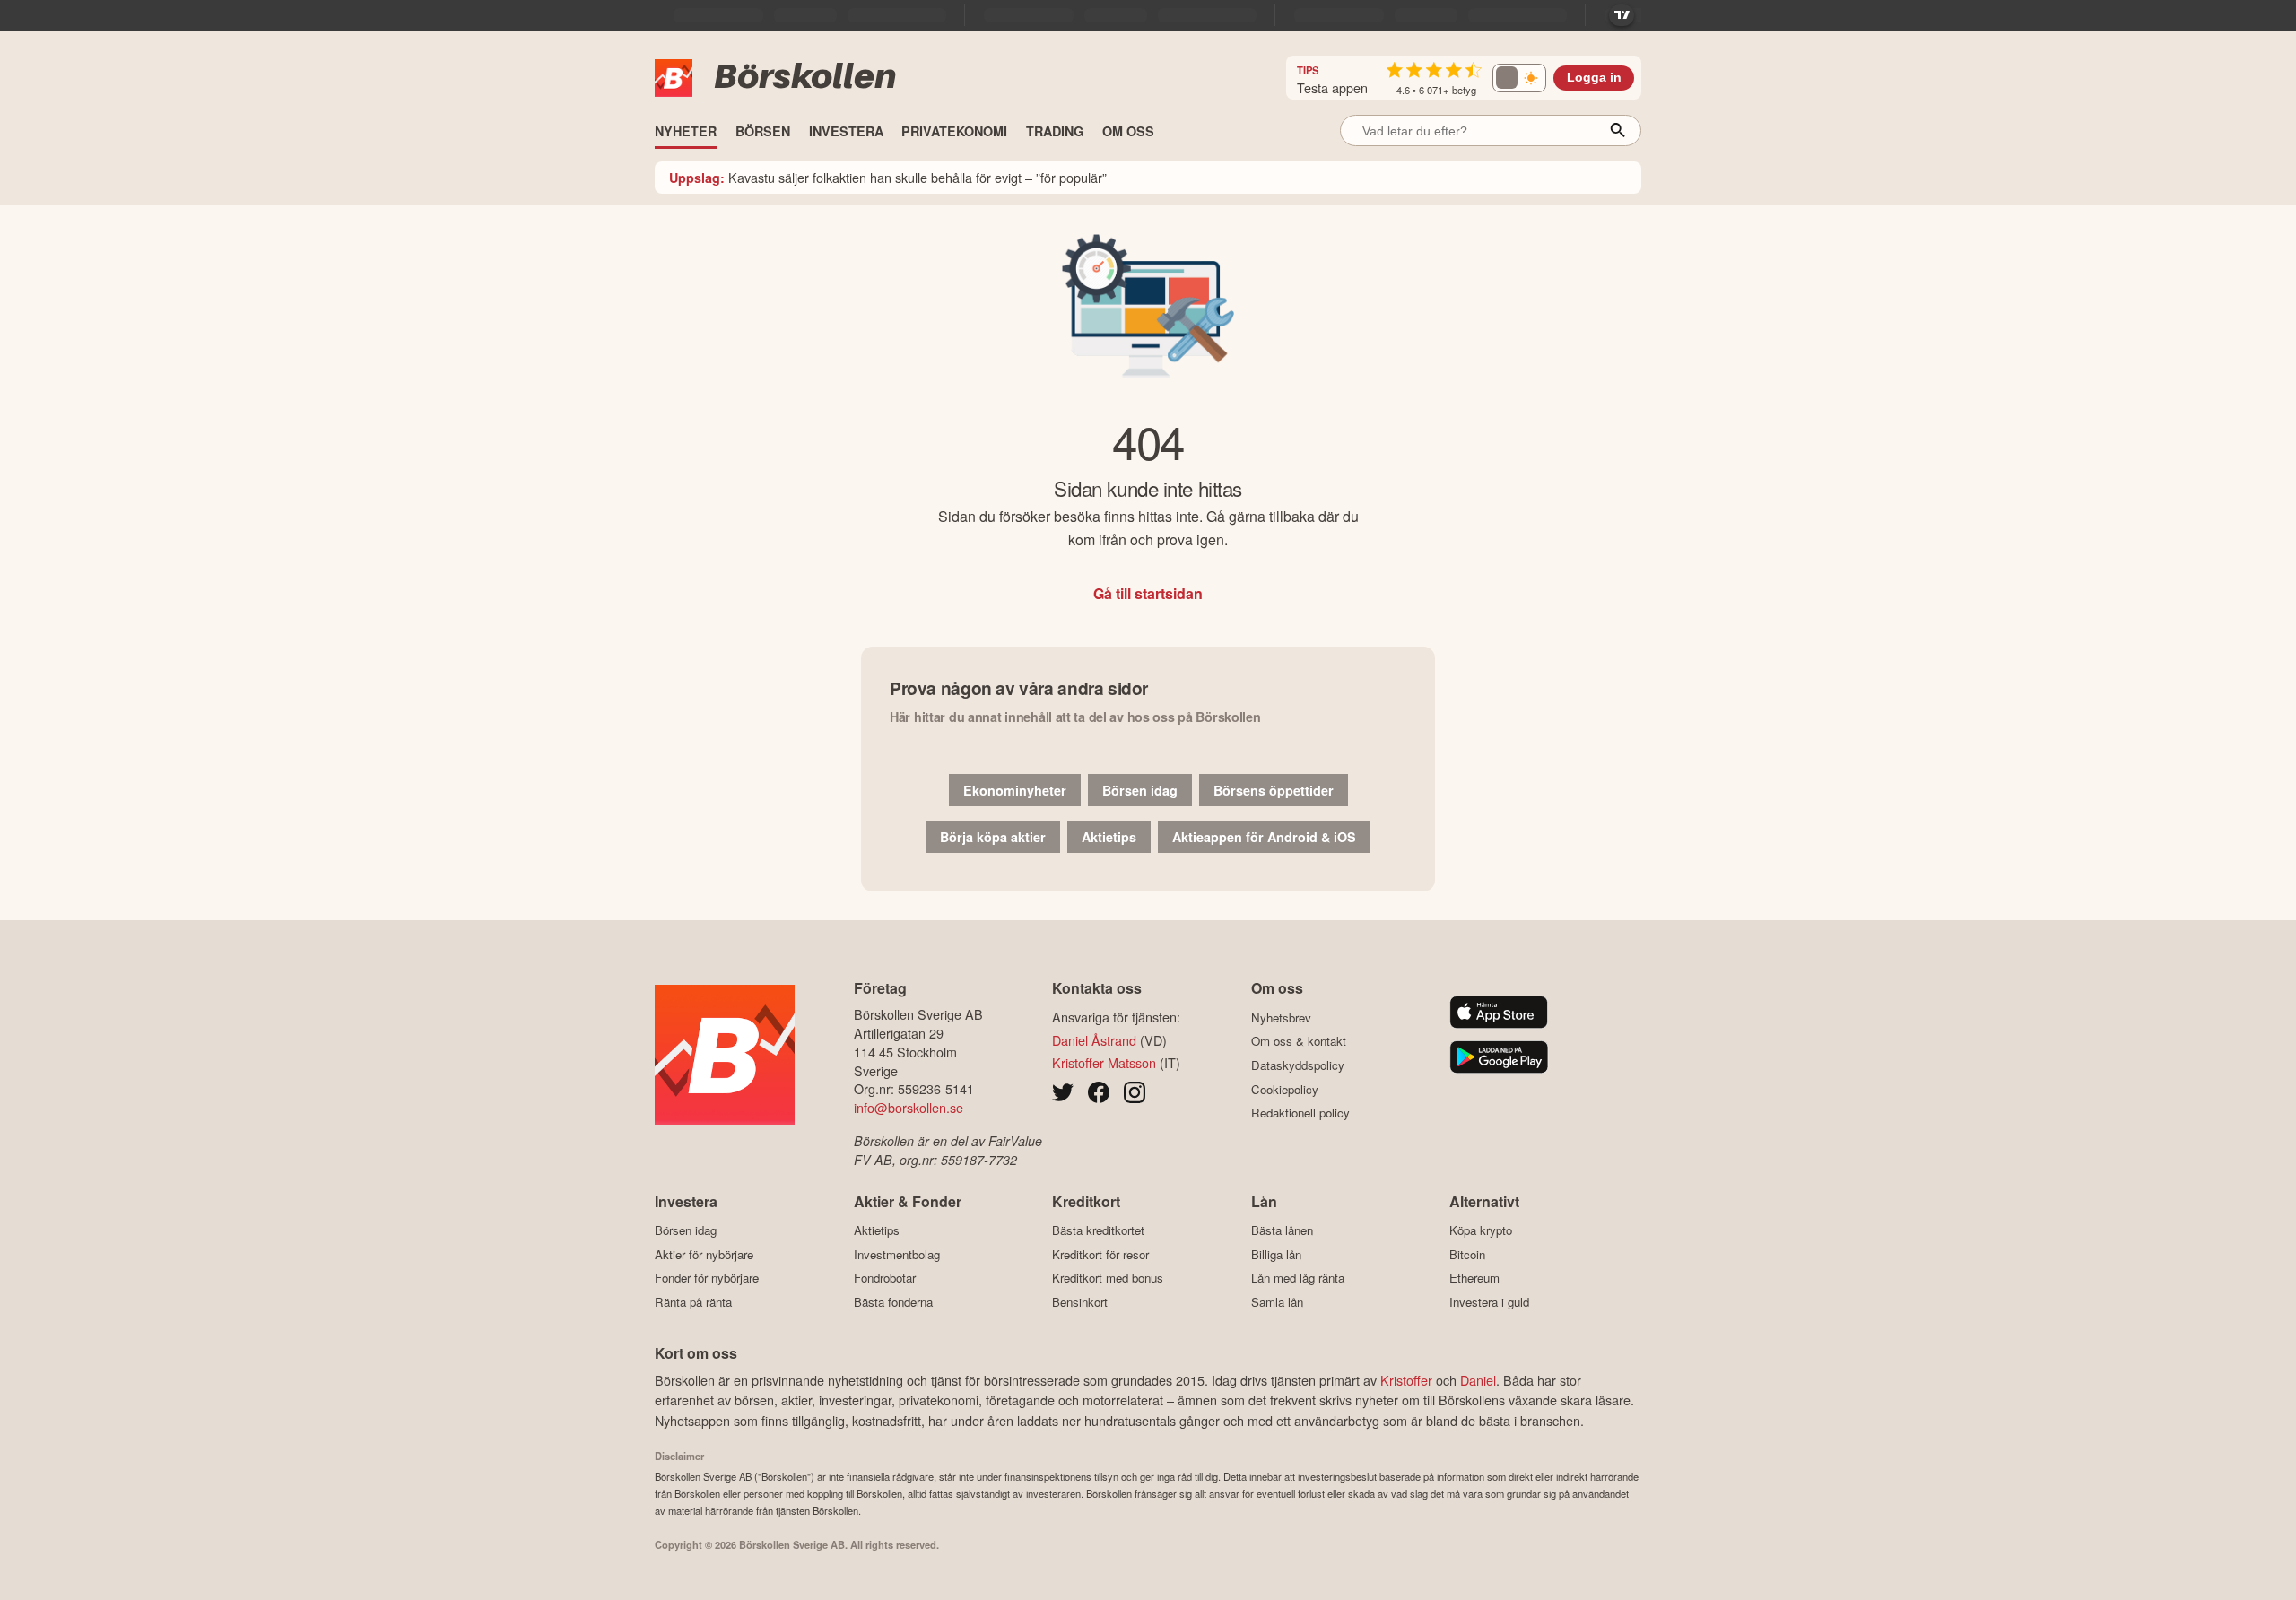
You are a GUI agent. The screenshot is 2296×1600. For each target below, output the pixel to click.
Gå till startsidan (1148, 593)
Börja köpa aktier (993, 837)
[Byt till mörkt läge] (1519, 78)
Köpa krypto (1481, 1230)
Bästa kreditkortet (1098, 1230)
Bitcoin (1467, 1254)
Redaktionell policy (1300, 1113)
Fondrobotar (885, 1278)
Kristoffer (1406, 1380)
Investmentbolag (897, 1254)
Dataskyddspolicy (1298, 1065)
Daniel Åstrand (1094, 1040)
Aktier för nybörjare (704, 1254)
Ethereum (1474, 1278)
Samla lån (1277, 1302)
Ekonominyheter (1015, 790)
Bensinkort (1080, 1302)
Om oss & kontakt (1299, 1041)
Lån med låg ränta (1298, 1278)
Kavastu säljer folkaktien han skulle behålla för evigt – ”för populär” (888, 177)
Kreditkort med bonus (1108, 1278)
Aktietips (1109, 837)
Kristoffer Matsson (1104, 1062)
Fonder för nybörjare (707, 1278)
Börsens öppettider (1274, 790)
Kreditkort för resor (1100, 1254)
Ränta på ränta (693, 1302)
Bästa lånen (1282, 1230)
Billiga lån (1276, 1254)
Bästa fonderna (893, 1302)
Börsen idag (1140, 790)
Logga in (1594, 78)
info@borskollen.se (909, 1107)
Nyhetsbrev (1281, 1017)
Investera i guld (1489, 1302)
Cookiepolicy (1285, 1089)
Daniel (1478, 1380)
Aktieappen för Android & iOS (1264, 837)
